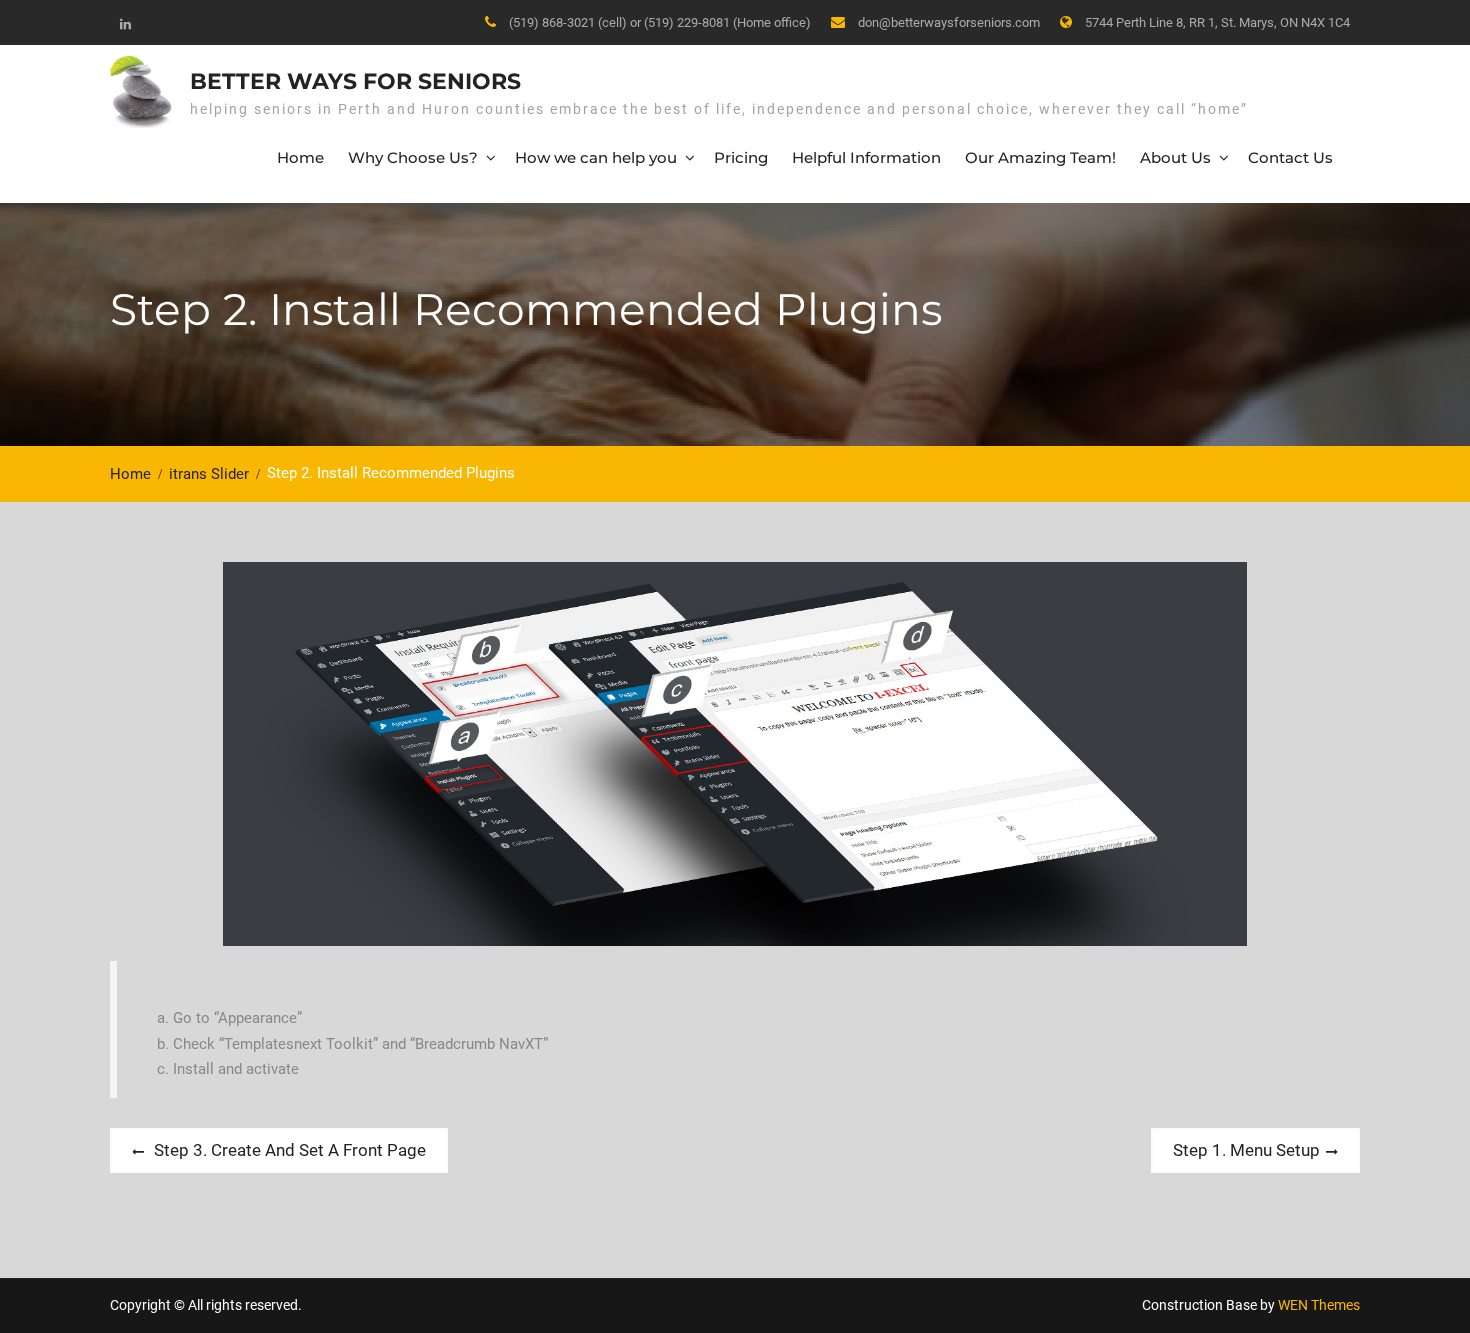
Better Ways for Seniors (355, 81)
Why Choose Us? (413, 157)
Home (300, 157)
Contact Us (1290, 157)
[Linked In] (125, 24)
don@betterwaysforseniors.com (949, 22)
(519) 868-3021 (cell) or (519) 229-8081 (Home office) (660, 22)
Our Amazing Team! (1040, 157)
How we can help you (596, 157)
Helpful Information (866, 157)
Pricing (741, 157)
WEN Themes (1319, 1305)
